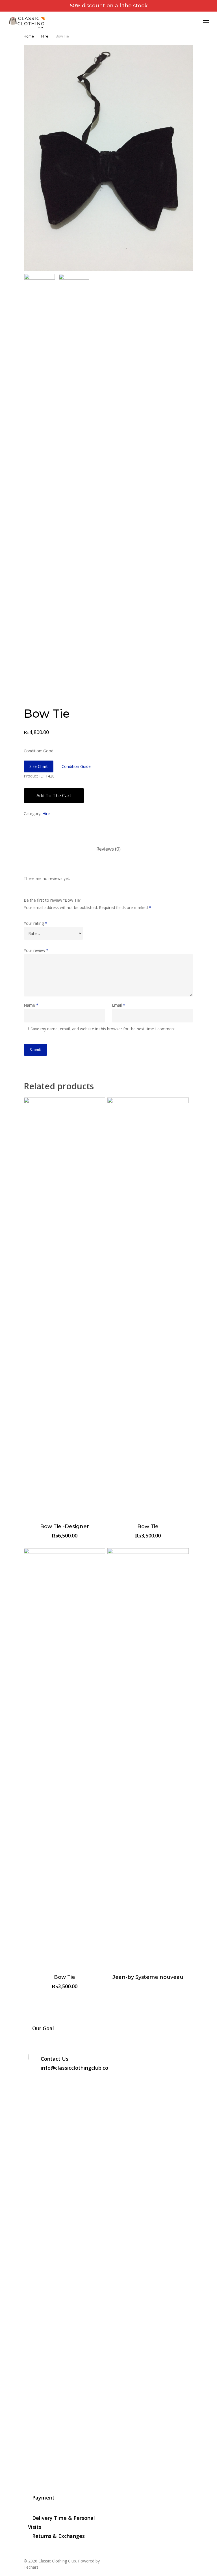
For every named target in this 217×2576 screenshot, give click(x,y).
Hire (45, 36)
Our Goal (43, 2028)
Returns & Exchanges (58, 2536)
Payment (43, 2498)
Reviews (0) (108, 849)
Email (119, 1005)
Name (31, 1005)
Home (29, 36)
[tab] (108, 849)
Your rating (35, 923)
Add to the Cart (54, 796)
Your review (36, 950)
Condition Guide (76, 766)
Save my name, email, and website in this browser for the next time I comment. (103, 1029)
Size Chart (39, 766)
